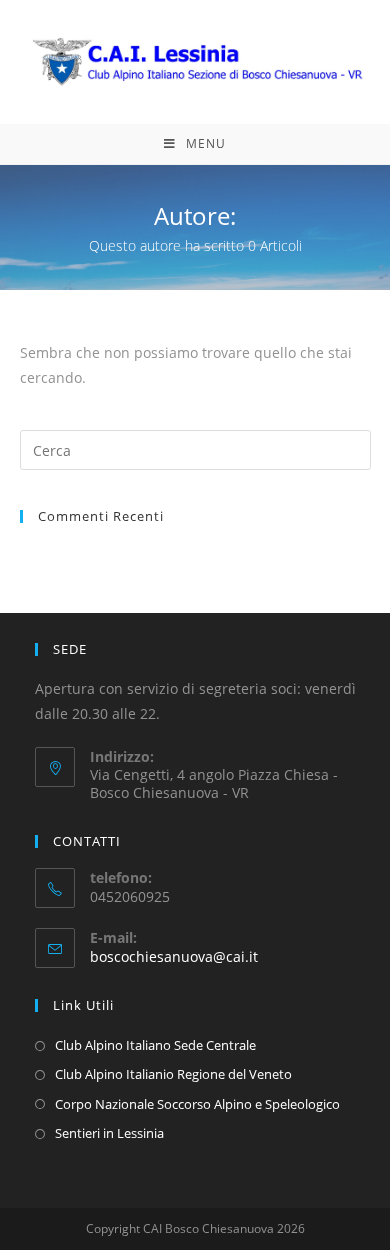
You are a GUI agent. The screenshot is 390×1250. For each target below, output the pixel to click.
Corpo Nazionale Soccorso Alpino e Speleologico (197, 1104)
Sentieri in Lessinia (109, 1133)
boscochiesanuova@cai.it (174, 956)
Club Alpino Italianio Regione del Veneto (173, 1074)
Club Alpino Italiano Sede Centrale (155, 1045)
